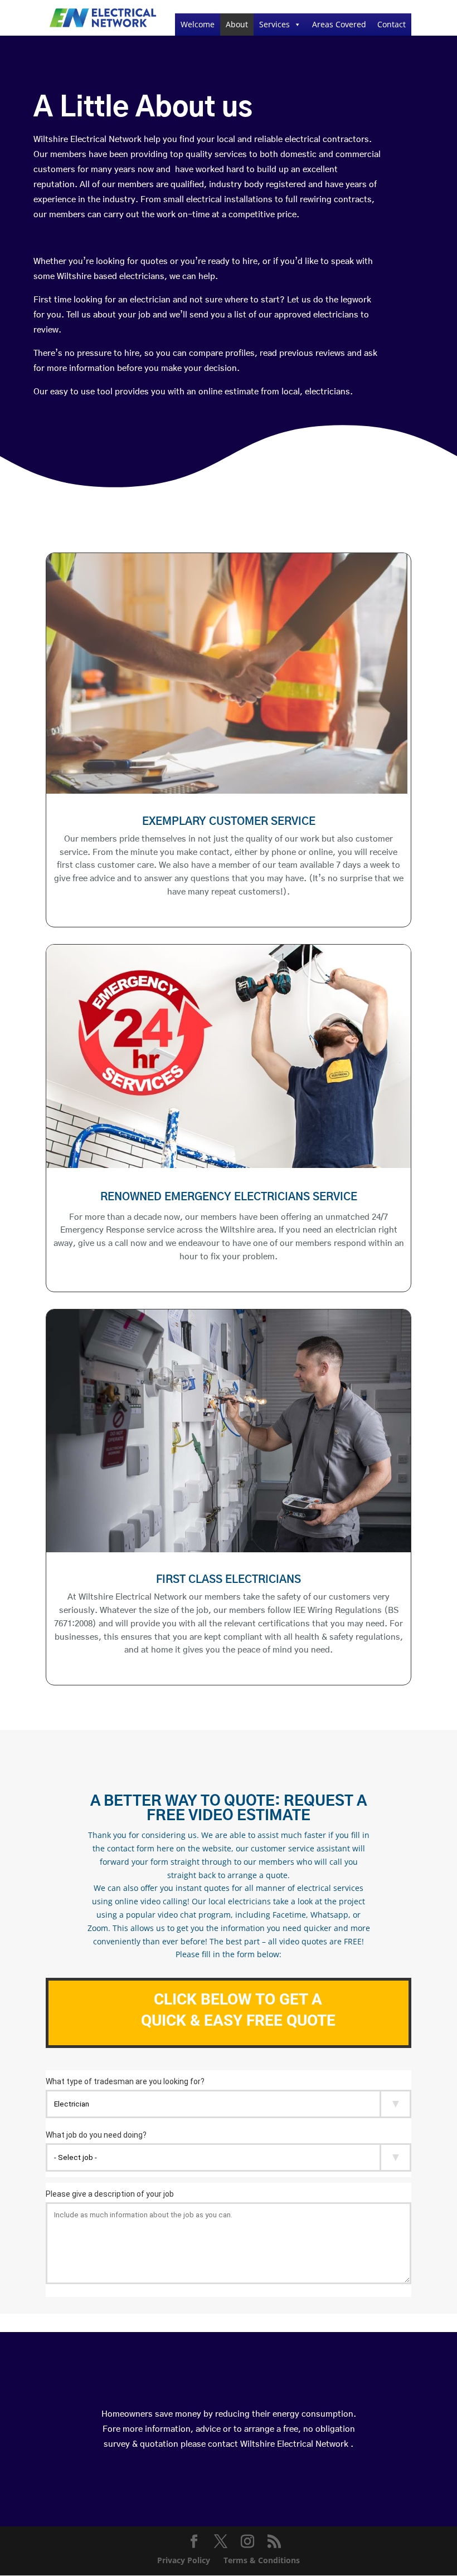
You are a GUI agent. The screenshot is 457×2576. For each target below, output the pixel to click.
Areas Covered (339, 24)
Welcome (198, 24)
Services (274, 24)
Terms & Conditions (262, 2560)
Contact (392, 24)
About (237, 24)
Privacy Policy (184, 2560)
